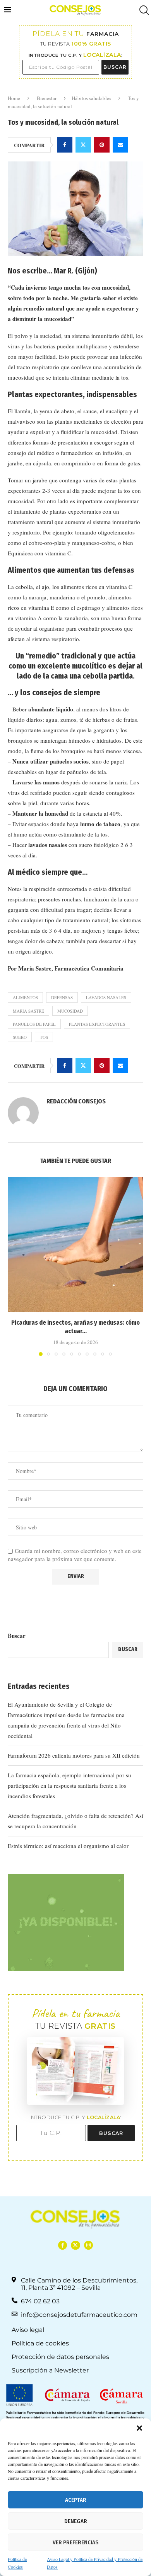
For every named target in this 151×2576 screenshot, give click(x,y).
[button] (139, 2428)
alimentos (25, 997)
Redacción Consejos (76, 1101)
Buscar (17, 1636)
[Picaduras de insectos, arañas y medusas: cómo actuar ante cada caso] (75, 1244)
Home (14, 98)
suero (20, 1037)
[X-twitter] (75, 2245)
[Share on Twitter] (83, 145)
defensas (62, 997)
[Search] (143, 10)
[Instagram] (88, 2245)
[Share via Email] (120, 145)
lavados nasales (106, 997)
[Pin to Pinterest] (102, 145)
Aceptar (76, 2500)
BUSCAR (115, 67)
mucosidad (70, 1011)
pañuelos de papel (34, 1024)
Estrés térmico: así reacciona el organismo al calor (68, 1846)
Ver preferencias (75, 2542)
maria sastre (28, 1011)
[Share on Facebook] (65, 145)
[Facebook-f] (63, 2245)
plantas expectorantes (97, 1024)
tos (44, 1037)
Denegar (76, 2521)
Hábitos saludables (91, 98)
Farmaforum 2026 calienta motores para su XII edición (74, 1755)
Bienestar (47, 98)
